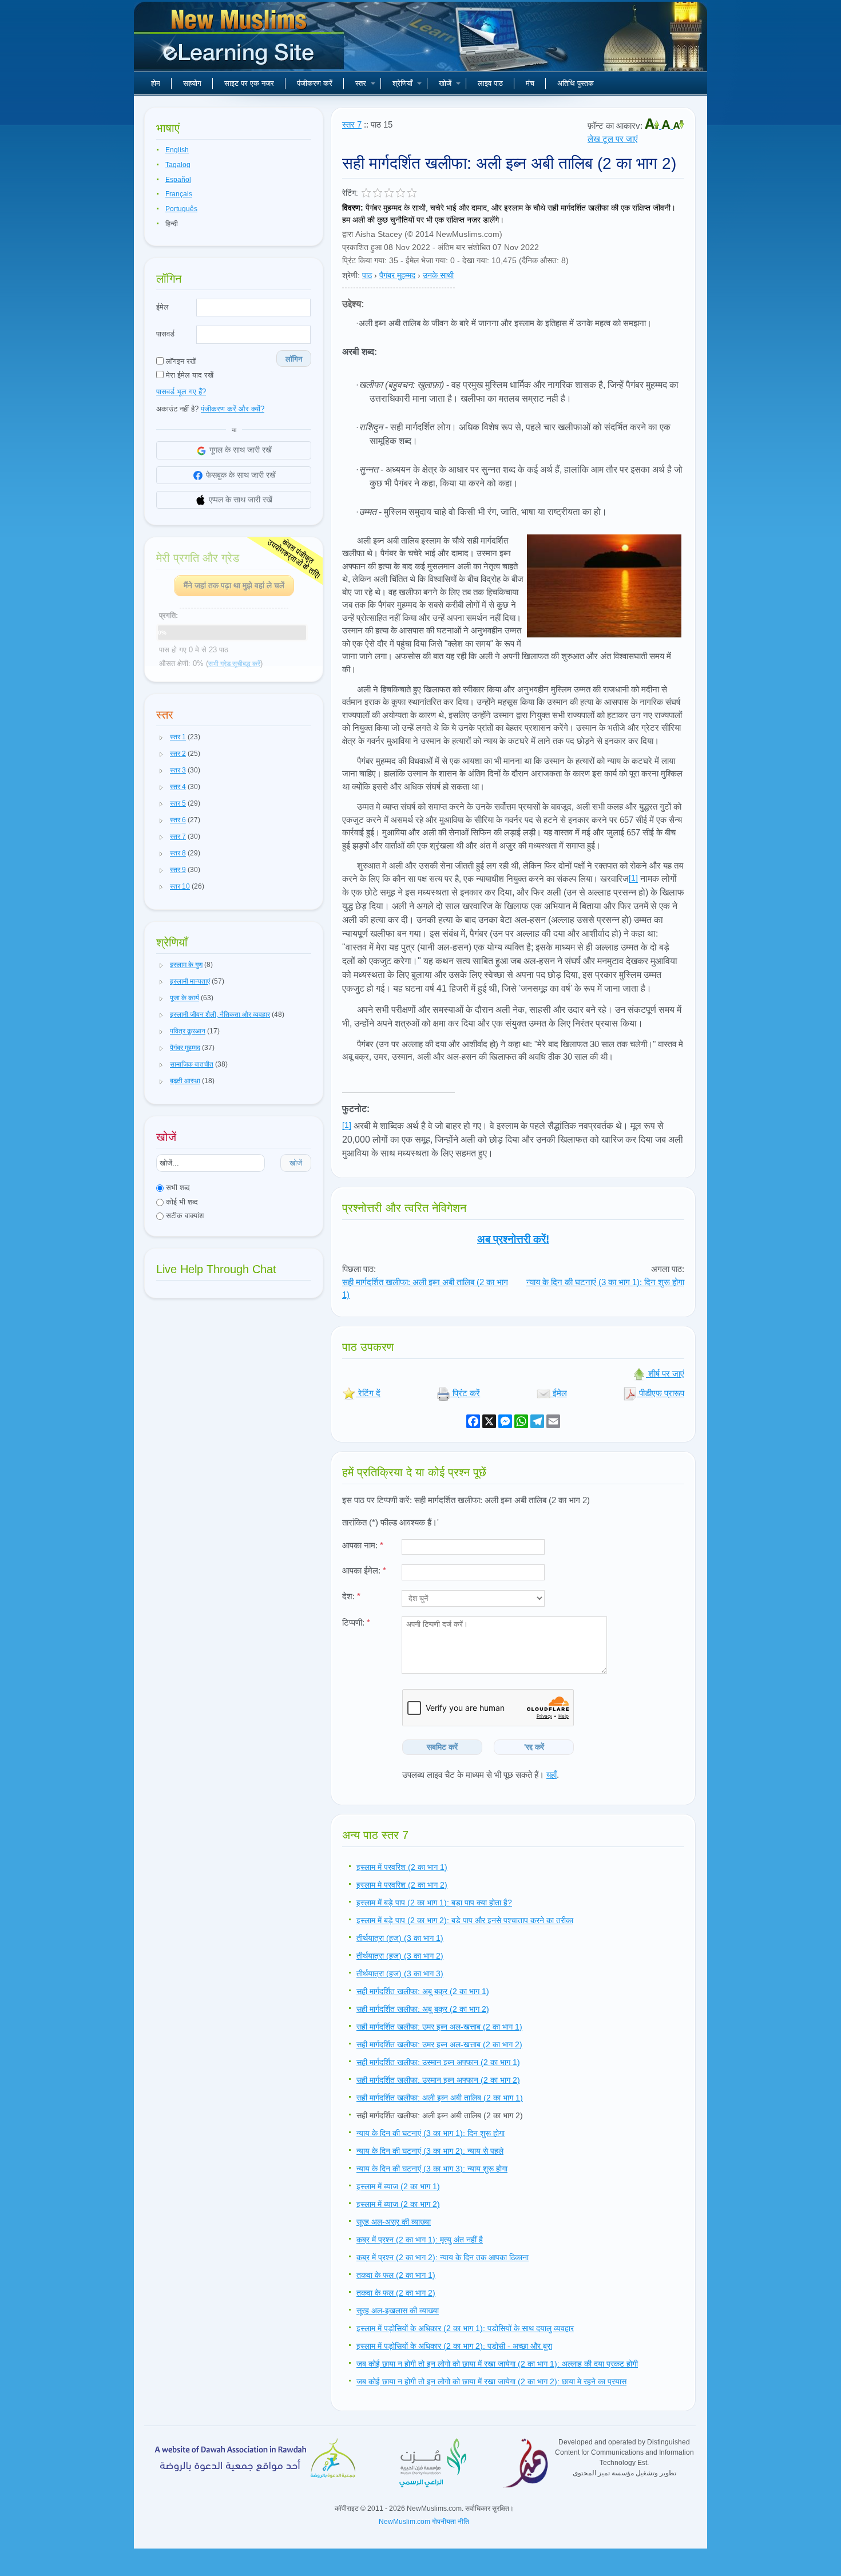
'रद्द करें (534, 1747)
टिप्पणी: (356, 1622)
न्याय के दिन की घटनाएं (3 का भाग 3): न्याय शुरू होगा (432, 2169)
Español (178, 180)
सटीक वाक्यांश (184, 1216)
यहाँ (552, 1775)
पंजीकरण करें (315, 83)
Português (181, 209)
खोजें (445, 83)
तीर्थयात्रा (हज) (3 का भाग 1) (400, 1938)
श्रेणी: (351, 275)
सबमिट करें (442, 1747)
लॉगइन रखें (180, 361)
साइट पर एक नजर (249, 83)
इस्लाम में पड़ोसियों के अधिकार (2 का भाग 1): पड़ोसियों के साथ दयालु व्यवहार (465, 2328)
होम (156, 83)
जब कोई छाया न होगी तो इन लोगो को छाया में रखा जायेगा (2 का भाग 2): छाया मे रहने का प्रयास (491, 2381)
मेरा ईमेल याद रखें (189, 375)
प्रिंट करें (465, 1393)
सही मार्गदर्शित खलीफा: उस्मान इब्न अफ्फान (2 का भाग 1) (438, 2062)
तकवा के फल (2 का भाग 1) (396, 2275)
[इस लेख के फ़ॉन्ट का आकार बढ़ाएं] (653, 126)
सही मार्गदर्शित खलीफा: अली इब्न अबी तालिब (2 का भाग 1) (440, 2098)
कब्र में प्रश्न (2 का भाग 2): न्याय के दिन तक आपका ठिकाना (443, 2257)
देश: (351, 1596)
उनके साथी (438, 275)
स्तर (361, 83)
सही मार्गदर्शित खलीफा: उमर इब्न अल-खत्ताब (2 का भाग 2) (439, 2044)
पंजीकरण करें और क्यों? (233, 409)
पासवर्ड (165, 334)
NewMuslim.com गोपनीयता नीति (424, 2522)
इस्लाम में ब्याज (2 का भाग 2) (398, 2204)
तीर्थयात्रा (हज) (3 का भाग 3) (400, 1973)
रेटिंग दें (368, 1393)
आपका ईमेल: (364, 1570)
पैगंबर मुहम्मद (397, 275)
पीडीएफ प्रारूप (660, 1393)
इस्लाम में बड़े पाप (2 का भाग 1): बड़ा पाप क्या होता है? (434, 1903)
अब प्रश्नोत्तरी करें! (513, 1239)
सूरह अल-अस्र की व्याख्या (394, 2222)
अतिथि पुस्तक (576, 83)
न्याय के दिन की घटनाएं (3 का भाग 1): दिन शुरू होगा (605, 1282)
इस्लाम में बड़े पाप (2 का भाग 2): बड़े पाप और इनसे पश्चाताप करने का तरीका (465, 1920)
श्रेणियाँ (402, 83)
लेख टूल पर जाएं (613, 139)
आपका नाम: (363, 1545)
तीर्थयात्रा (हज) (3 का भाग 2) (400, 1956)
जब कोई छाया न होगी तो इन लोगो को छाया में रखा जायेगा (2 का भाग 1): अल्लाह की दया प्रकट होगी (497, 2364)
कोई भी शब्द (181, 1202)
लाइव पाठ (490, 83)
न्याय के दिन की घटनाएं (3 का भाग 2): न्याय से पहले (430, 2151)
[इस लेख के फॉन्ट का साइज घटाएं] (679, 126)
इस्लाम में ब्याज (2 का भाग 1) (398, 2186)
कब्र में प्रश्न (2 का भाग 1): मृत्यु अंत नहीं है (420, 2240)
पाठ (367, 275)
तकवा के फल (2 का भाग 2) (396, 2293)
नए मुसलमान (240, 40)
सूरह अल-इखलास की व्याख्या (398, 2311)
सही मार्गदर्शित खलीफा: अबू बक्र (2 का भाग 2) (423, 2009)
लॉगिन (294, 359)
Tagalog (178, 165)
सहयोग (192, 83)
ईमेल (162, 307)
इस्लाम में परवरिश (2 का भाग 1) (402, 1867)
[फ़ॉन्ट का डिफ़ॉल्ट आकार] (667, 126)
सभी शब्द (177, 1188)
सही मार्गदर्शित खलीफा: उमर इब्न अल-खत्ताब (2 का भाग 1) (439, 2027)
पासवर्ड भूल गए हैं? (181, 392)
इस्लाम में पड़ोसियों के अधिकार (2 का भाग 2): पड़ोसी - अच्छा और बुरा (454, 2346)
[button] (161, 738)
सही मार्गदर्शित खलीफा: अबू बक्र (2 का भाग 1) (423, 1991)
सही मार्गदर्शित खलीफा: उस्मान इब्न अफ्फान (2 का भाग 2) (438, 2080)
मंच (530, 83)
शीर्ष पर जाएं (665, 1374)
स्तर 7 (352, 124)
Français (179, 194)
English (177, 150)
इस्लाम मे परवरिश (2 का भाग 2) (402, 1885)
